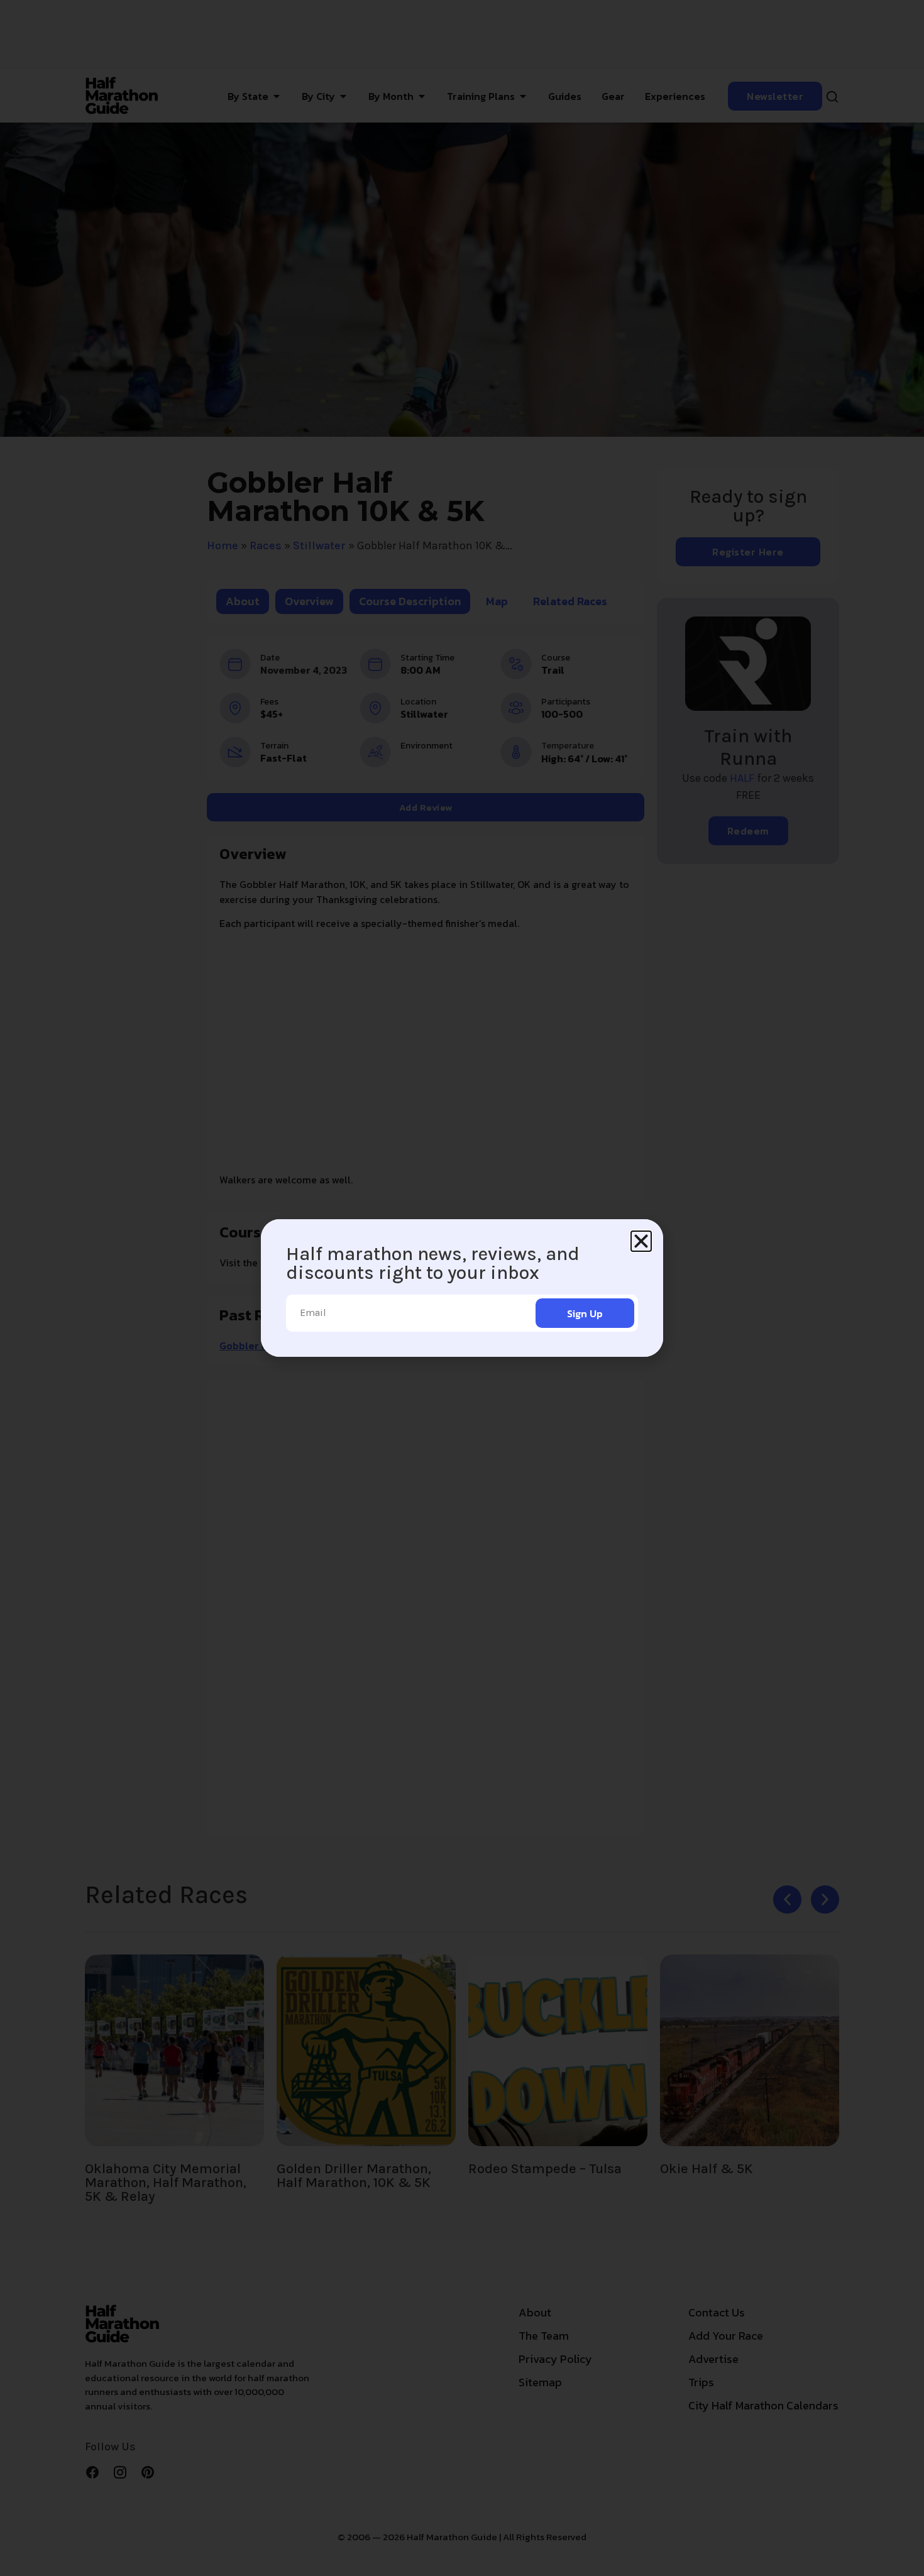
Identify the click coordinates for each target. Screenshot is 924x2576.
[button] (641, 1241)
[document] (462, 1288)
